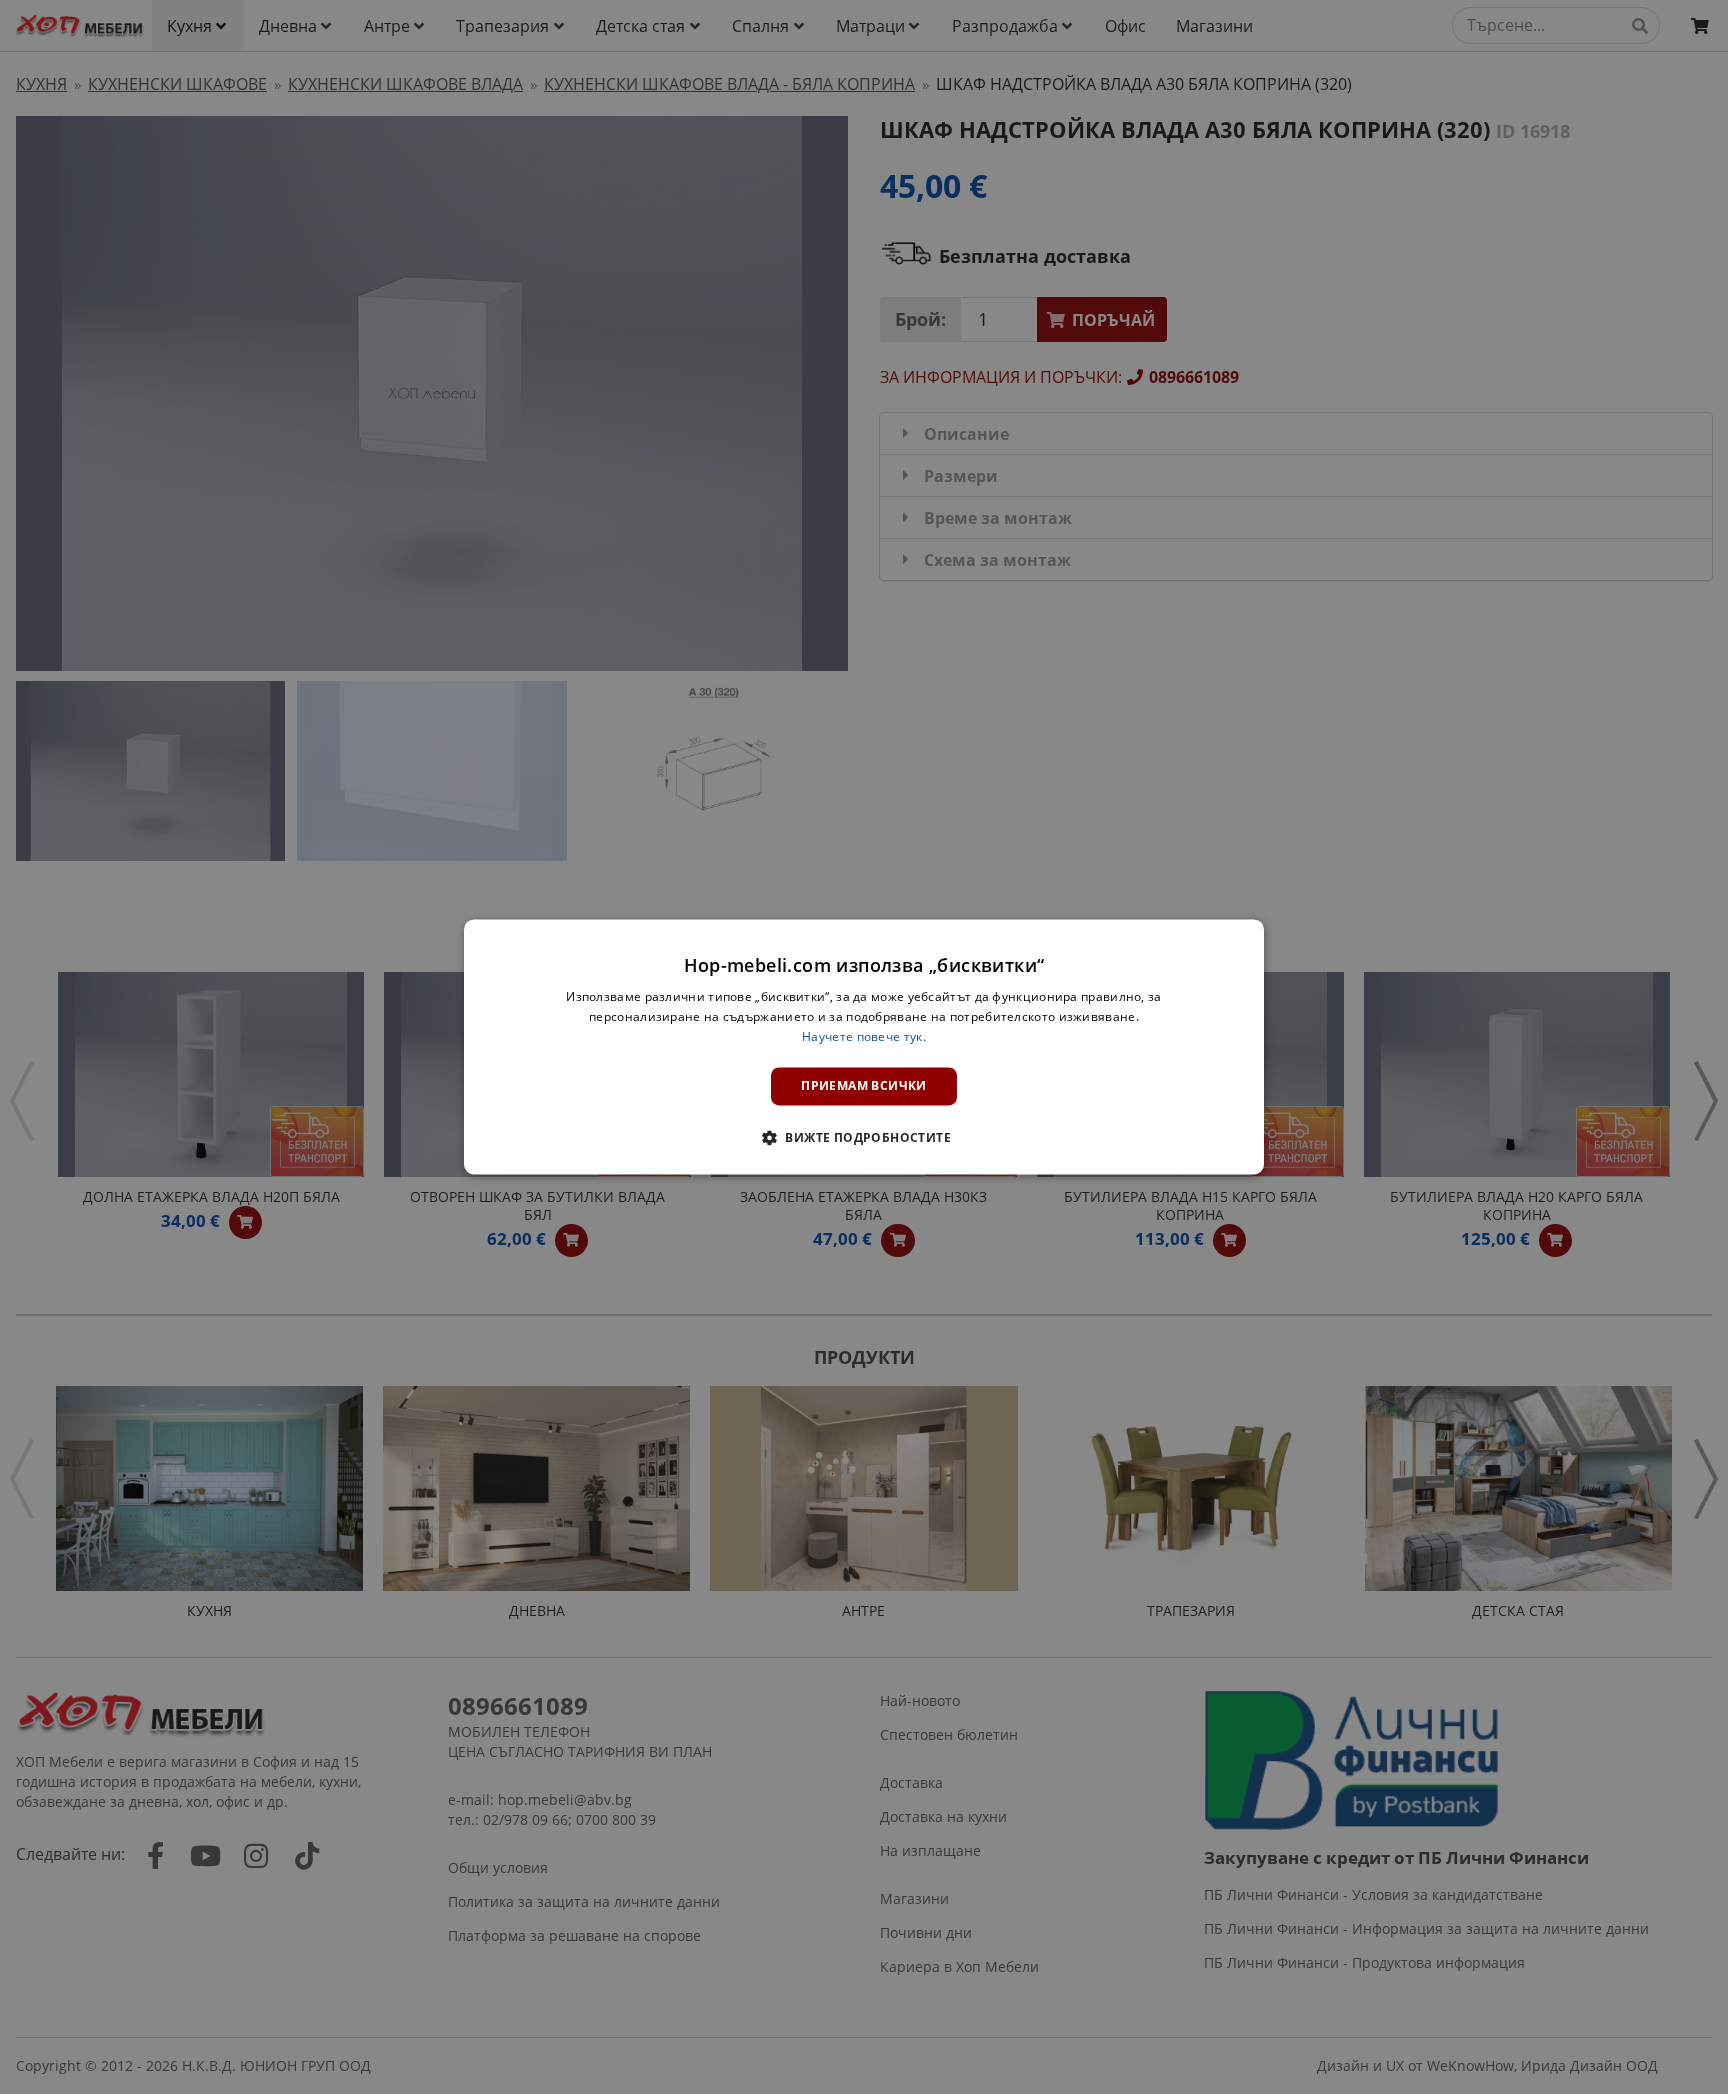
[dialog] (864, 1046)
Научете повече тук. (864, 1036)
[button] (864, 1138)
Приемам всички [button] (864, 1085)
